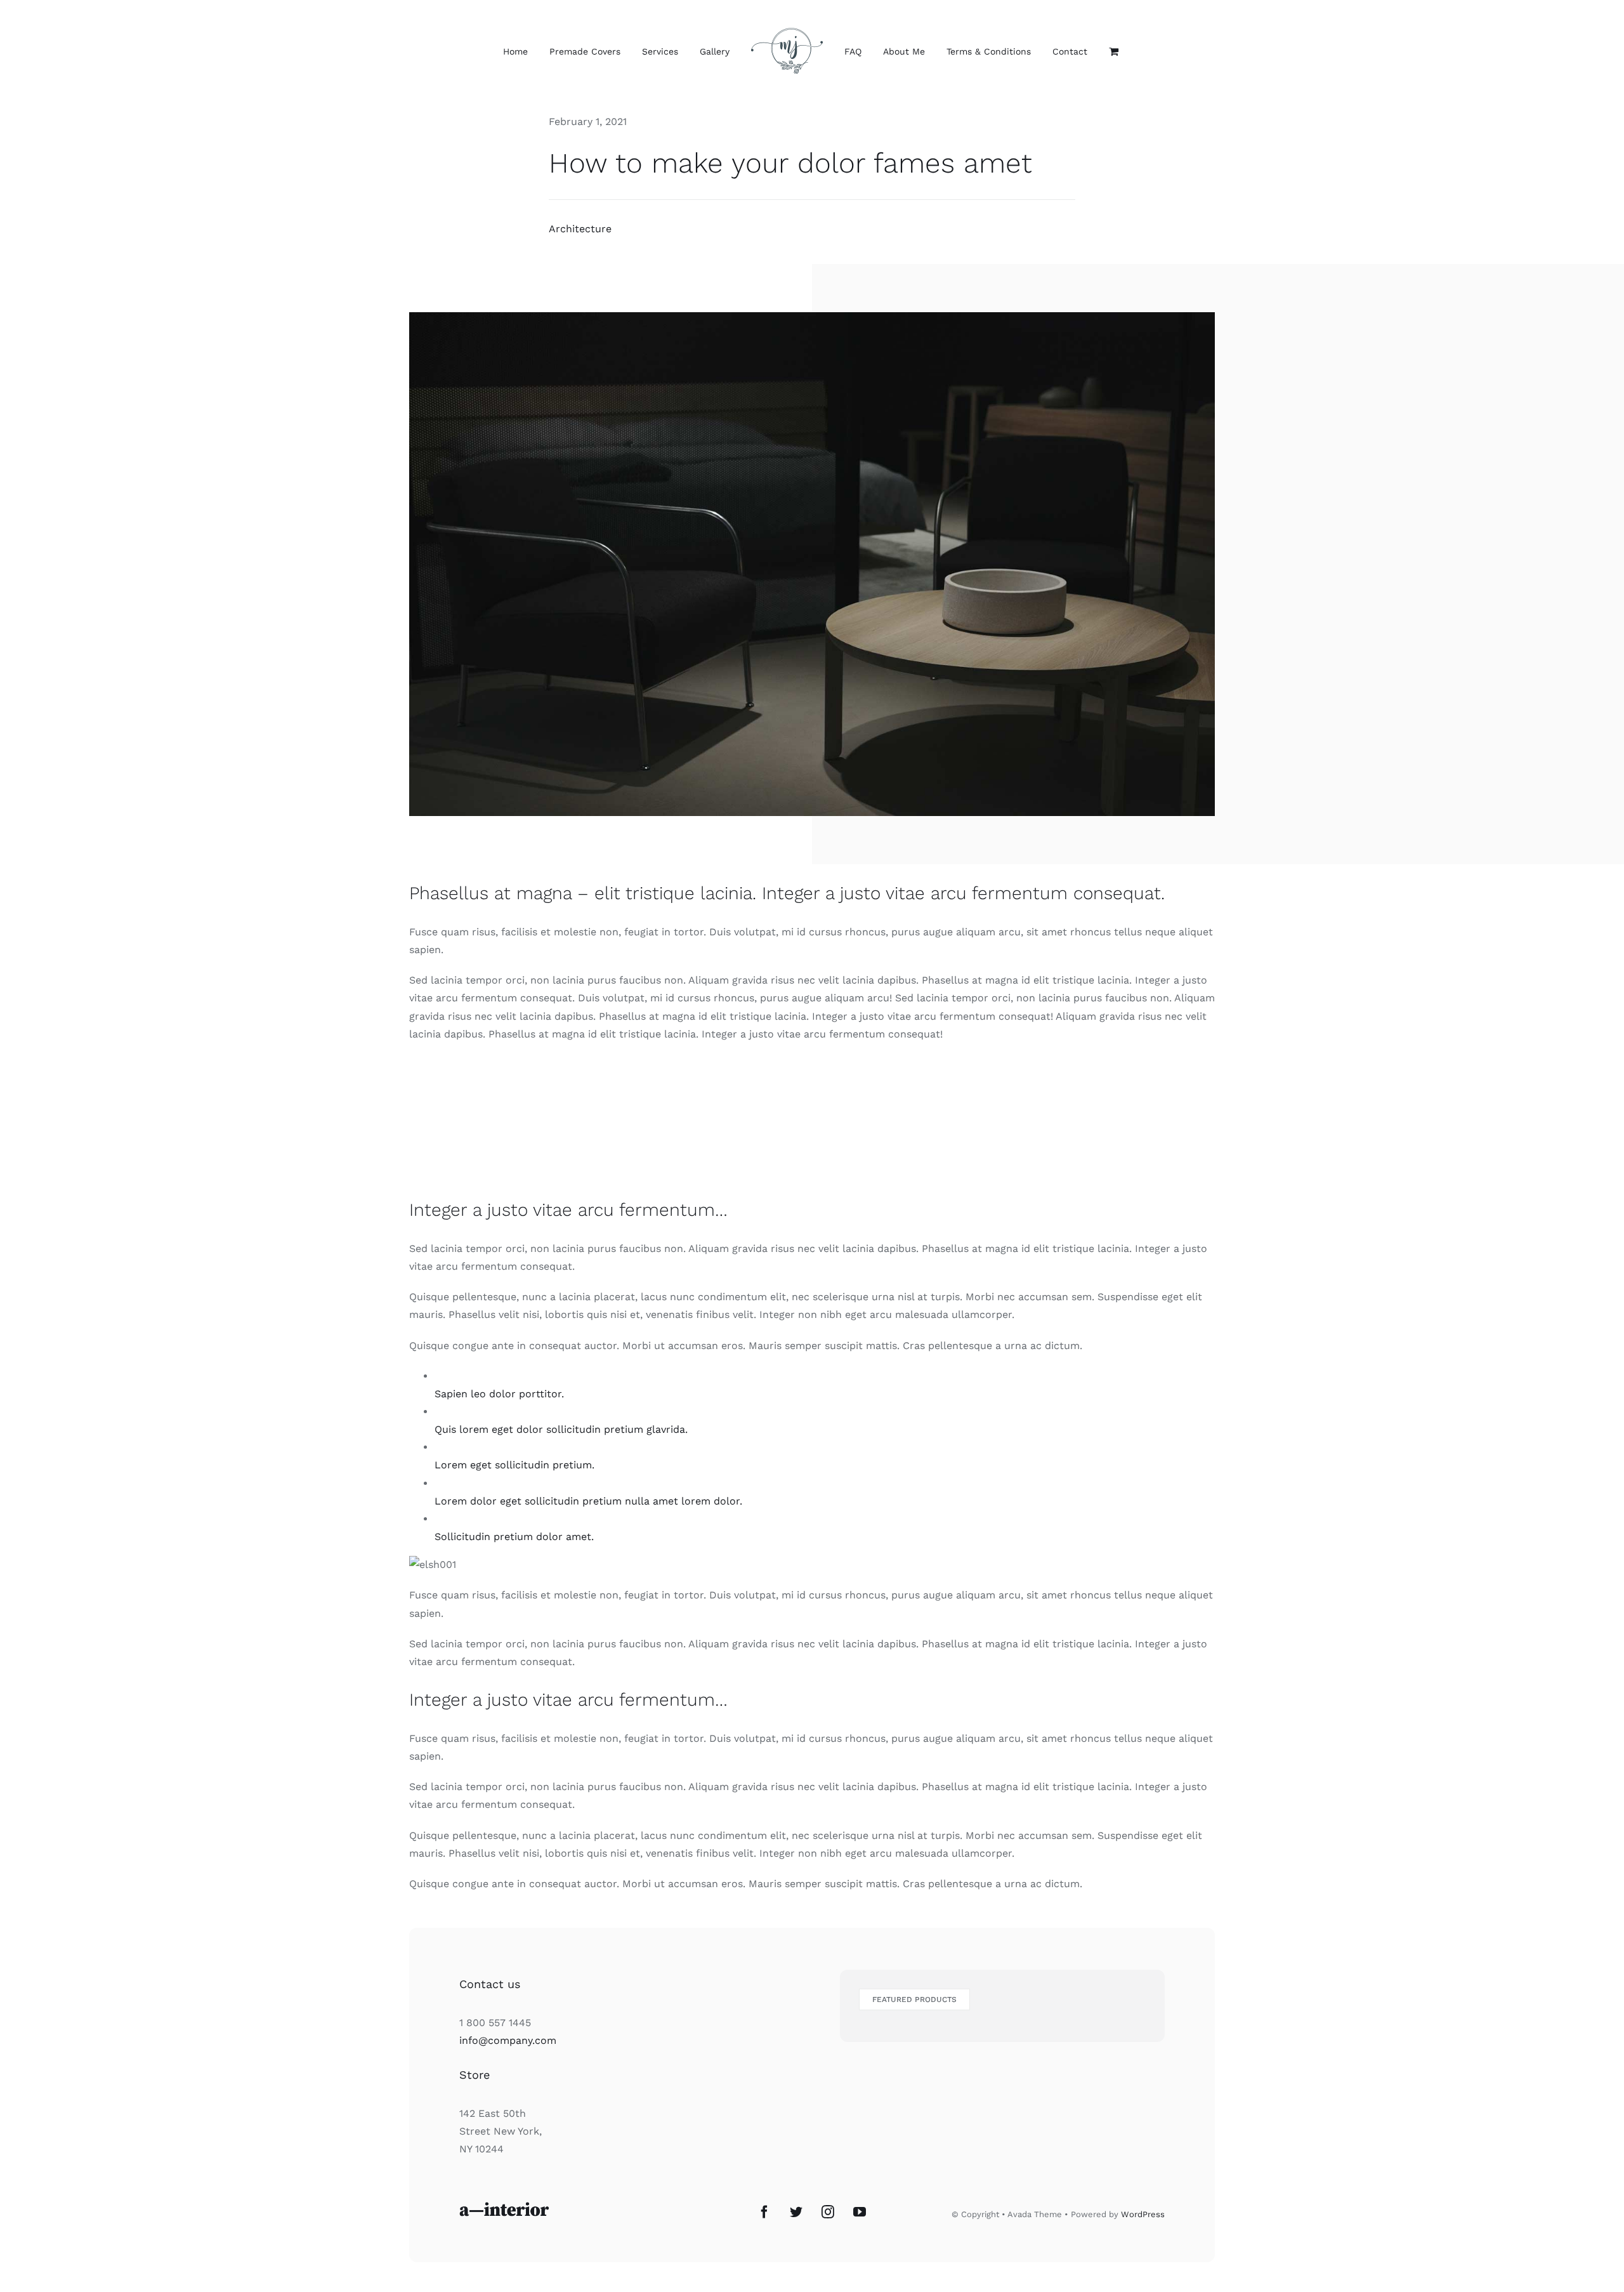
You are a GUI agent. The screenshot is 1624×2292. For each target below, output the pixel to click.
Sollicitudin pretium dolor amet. (514, 1537)
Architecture (580, 229)
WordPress (1143, 2214)
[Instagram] (828, 2212)
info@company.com (508, 2040)
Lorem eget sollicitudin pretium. (514, 1465)
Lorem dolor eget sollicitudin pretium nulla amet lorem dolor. (588, 1501)
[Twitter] (796, 2212)
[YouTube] (860, 2212)
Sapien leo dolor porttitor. (499, 1394)
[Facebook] (764, 2212)
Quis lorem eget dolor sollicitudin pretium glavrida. (561, 1429)
